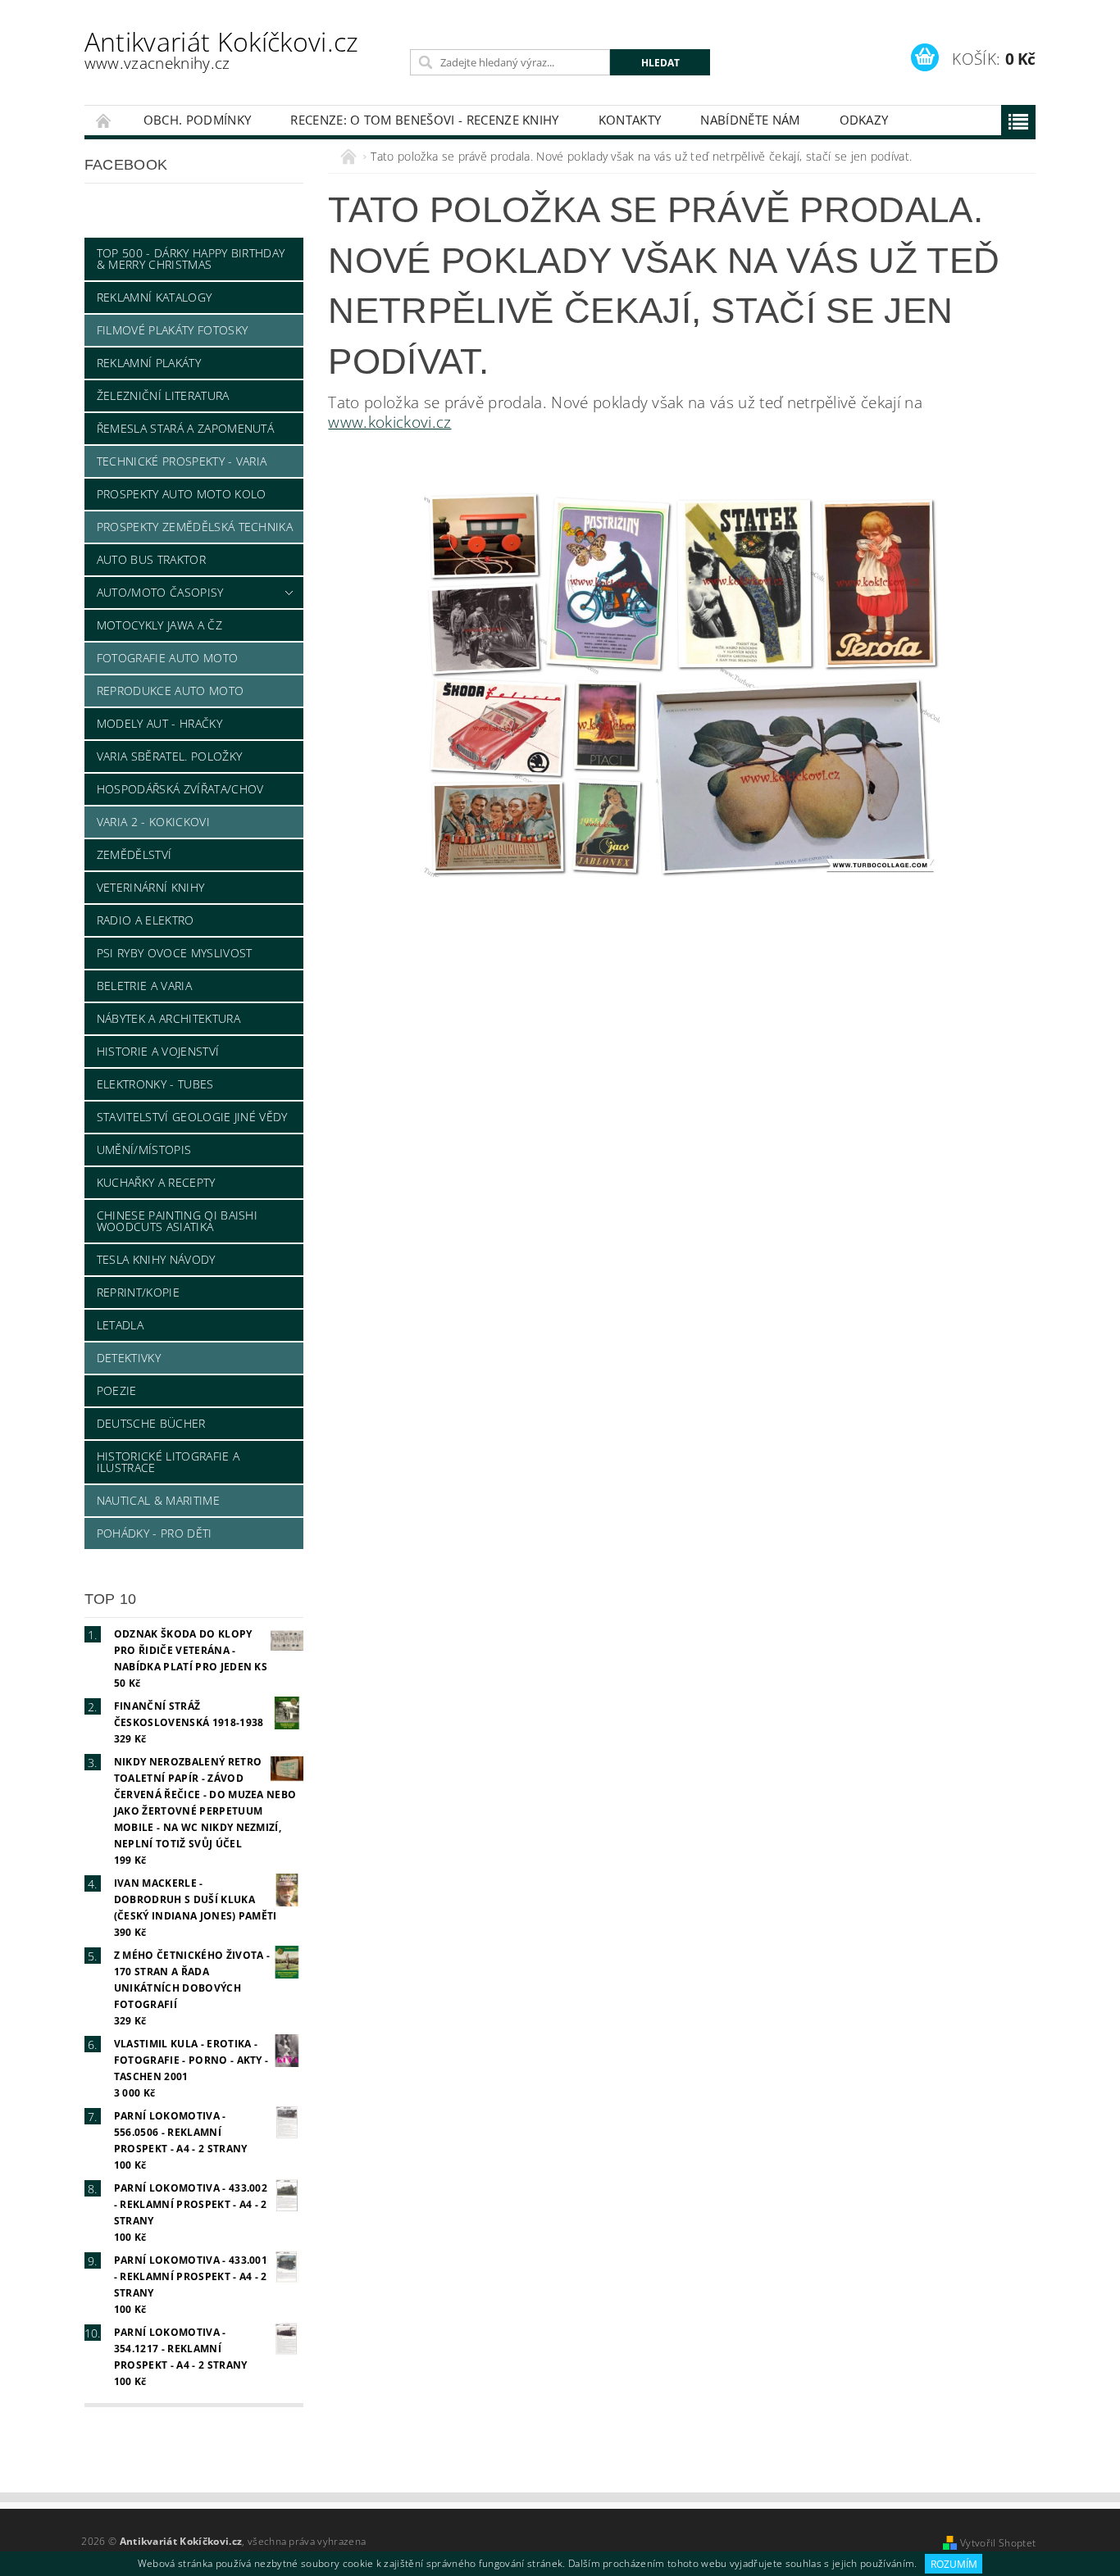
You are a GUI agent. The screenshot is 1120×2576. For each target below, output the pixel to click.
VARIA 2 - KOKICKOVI (153, 822)
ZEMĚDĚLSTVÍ (134, 854)
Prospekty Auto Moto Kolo (182, 494)
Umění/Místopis (144, 1149)
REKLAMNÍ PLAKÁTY (149, 363)
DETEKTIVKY (129, 1358)
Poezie (117, 1390)
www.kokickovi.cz (389, 422)
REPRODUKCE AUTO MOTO (170, 691)
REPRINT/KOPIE (138, 1292)
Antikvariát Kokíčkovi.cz (222, 49)
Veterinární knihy (150, 887)
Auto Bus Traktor (151, 559)
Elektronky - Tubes (155, 1084)
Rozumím (954, 2564)
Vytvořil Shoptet (998, 2543)
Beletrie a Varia (144, 986)
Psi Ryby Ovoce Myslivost (175, 953)
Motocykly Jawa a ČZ (159, 625)
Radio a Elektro (146, 920)
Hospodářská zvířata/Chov (180, 789)
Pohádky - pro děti (155, 1533)
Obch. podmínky (197, 120)
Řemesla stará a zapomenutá (185, 428)
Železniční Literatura (163, 395)
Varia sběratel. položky (169, 756)
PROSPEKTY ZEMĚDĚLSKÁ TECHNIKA (195, 527)
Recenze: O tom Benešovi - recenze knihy (424, 120)
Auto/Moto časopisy (160, 592)
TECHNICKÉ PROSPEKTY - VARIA (182, 461)
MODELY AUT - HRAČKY (159, 723)
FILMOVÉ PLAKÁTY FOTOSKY (172, 330)
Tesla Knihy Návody (156, 1259)
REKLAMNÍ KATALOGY (154, 297)
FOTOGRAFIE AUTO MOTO (167, 658)
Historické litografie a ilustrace (168, 1462)
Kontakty (630, 120)
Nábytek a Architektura (168, 1018)
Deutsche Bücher (151, 1423)
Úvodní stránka (104, 120)
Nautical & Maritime (158, 1500)
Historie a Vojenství (158, 1051)
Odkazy (864, 120)
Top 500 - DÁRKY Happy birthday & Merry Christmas (191, 259)
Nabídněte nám (750, 120)
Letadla (120, 1325)
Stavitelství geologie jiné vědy (192, 1117)
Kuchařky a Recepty (156, 1182)
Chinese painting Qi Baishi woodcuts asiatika (177, 1221)
